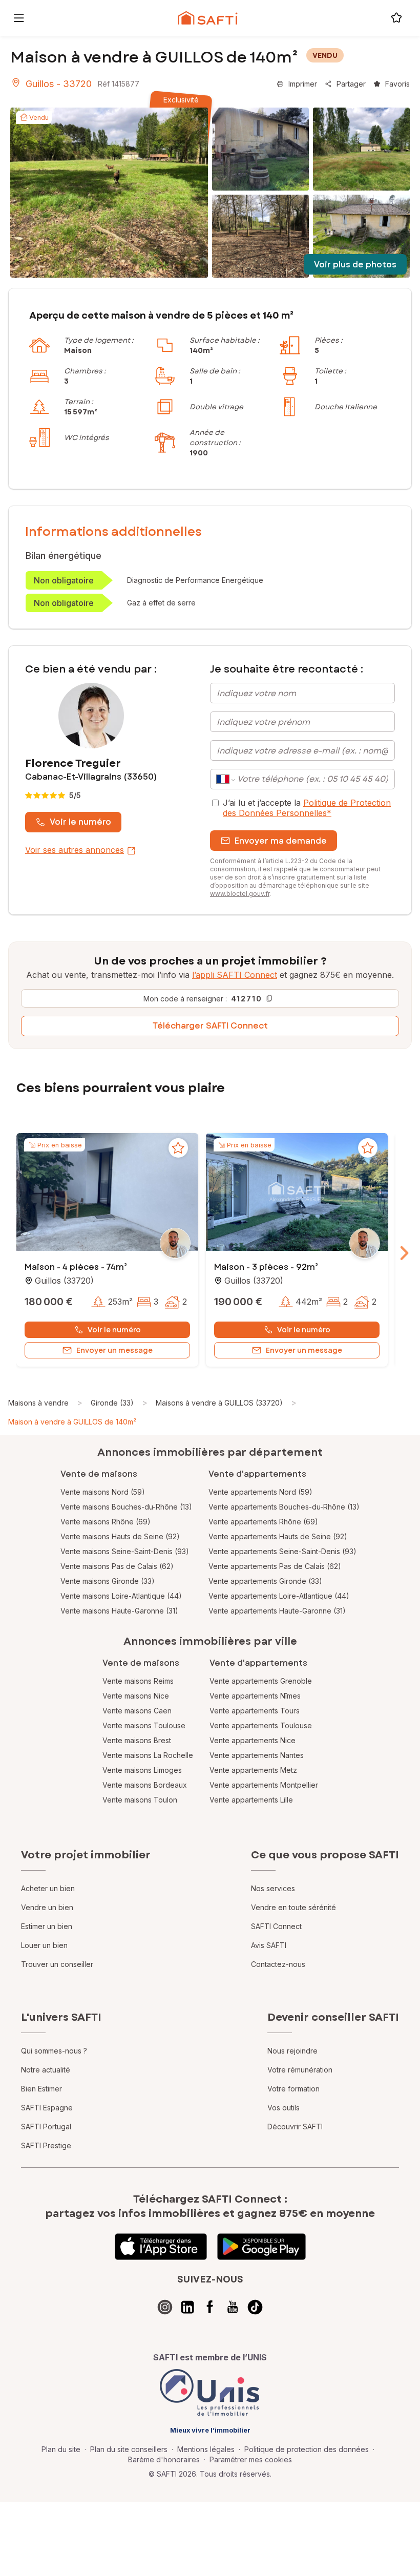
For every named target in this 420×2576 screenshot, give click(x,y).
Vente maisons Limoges (142, 1770)
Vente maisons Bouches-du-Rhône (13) (126, 1507)
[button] (107, 1193)
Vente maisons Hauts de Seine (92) (120, 1536)
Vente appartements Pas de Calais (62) (275, 1566)
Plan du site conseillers (129, 2449)
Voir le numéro (80, 822)
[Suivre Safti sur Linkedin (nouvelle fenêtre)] (187, 2307)
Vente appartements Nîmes (255, 1696)
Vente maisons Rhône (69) (106, 1522)
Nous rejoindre (292, 2051)
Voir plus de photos (355, 265)
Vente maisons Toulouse (144, 1725)
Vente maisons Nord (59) (103, 1492)
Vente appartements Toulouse (261, 1725)
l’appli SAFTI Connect (235, 975)
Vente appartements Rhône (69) (263, 1522)
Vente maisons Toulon (140, 1800)
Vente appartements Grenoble (261, 1681)
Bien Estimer (41, 2089)
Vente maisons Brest (137, 1740)
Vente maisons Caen (137, 1711)
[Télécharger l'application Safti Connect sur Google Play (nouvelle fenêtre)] (261, 2247)
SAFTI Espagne (47, 2108)
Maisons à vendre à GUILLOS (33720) (219, 1403)
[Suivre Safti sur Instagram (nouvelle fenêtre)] (165, 2307)
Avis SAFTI (269, 1945)
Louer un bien (44, 1945)
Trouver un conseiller (57, 1964)
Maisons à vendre (38, 1403)
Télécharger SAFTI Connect (210, 1026)
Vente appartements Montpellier (264, 1785)
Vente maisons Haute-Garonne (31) (119, 1611)
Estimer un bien (47, 1926)
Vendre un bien (47, 1907)
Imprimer (303, 84)
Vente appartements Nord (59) (260, 1492)
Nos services (273, 1888)
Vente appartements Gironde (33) (265, 1581)
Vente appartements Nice (253, 1740)
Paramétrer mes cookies (251, 2459)
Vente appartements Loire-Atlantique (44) (279, 1596)
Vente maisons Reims (138, 1681)
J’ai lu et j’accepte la (307, 808)
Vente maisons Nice (136, 1696)
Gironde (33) (112, 1403)
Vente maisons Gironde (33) (108, 1581)
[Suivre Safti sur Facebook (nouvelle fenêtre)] (210, 2307)
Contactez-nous (278, 1964)
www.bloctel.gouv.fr (240, 894)
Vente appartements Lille (251, 1800)
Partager (351, 84)
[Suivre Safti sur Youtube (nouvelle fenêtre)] (233, 2307)
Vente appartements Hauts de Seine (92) (278, 1536)
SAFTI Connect (276, 1926)
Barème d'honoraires (164, 2459)
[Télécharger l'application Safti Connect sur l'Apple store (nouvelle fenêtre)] (161, 2247)
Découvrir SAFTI (295, 2127)
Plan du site (61, 2449)
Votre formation (293, 2089)
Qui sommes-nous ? (54, 2051)
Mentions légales (206, 2449)
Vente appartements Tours (255, 1711)
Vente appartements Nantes (257, 1755)
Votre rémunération (300, 2070)
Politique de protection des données (307, 2449)
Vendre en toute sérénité (293, 1907)
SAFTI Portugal (46, 2127)
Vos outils (283, 2108)
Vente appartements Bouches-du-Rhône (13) (284, 1507)
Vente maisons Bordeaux (145, 1785)
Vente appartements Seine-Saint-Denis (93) (282, 1551)
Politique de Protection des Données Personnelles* (307, 808)
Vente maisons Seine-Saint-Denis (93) (125, 1551)
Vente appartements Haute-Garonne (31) (277, 1611)
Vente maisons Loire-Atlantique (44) (121, 1596)
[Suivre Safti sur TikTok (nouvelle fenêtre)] (255, 2307)
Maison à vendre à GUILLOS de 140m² (72, 1422)
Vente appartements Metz (253, 1770)
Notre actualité (46, 2070)
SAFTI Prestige (46, 2145)
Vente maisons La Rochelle (148, 1755)
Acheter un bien (48, 1888)
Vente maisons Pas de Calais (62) (117, 1566)
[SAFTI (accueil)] (208, 18)
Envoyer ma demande (281, 841)
